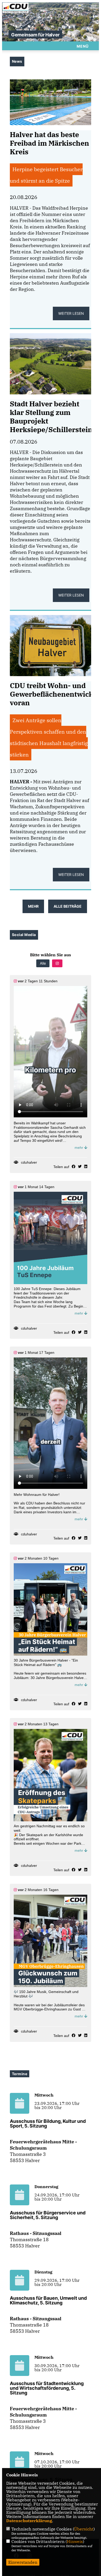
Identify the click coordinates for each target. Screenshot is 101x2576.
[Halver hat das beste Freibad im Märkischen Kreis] (51, 102)
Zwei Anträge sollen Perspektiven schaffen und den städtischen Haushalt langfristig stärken (49, 737)
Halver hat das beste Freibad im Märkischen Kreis (49, 143)
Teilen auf (61, 1167)
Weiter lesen (71, 313)
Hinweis (75, 2541)
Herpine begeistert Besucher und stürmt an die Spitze (46, 175)
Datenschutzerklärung (29, 2521)
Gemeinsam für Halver (35, 35)
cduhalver (29, 1162)
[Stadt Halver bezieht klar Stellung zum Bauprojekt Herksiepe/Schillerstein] (51, 364)
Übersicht (84, 2529)
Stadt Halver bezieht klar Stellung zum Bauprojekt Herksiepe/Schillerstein (51, 417)
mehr (79, 1148)
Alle (43, 963)
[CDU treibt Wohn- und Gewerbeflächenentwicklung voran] (51, 645)
